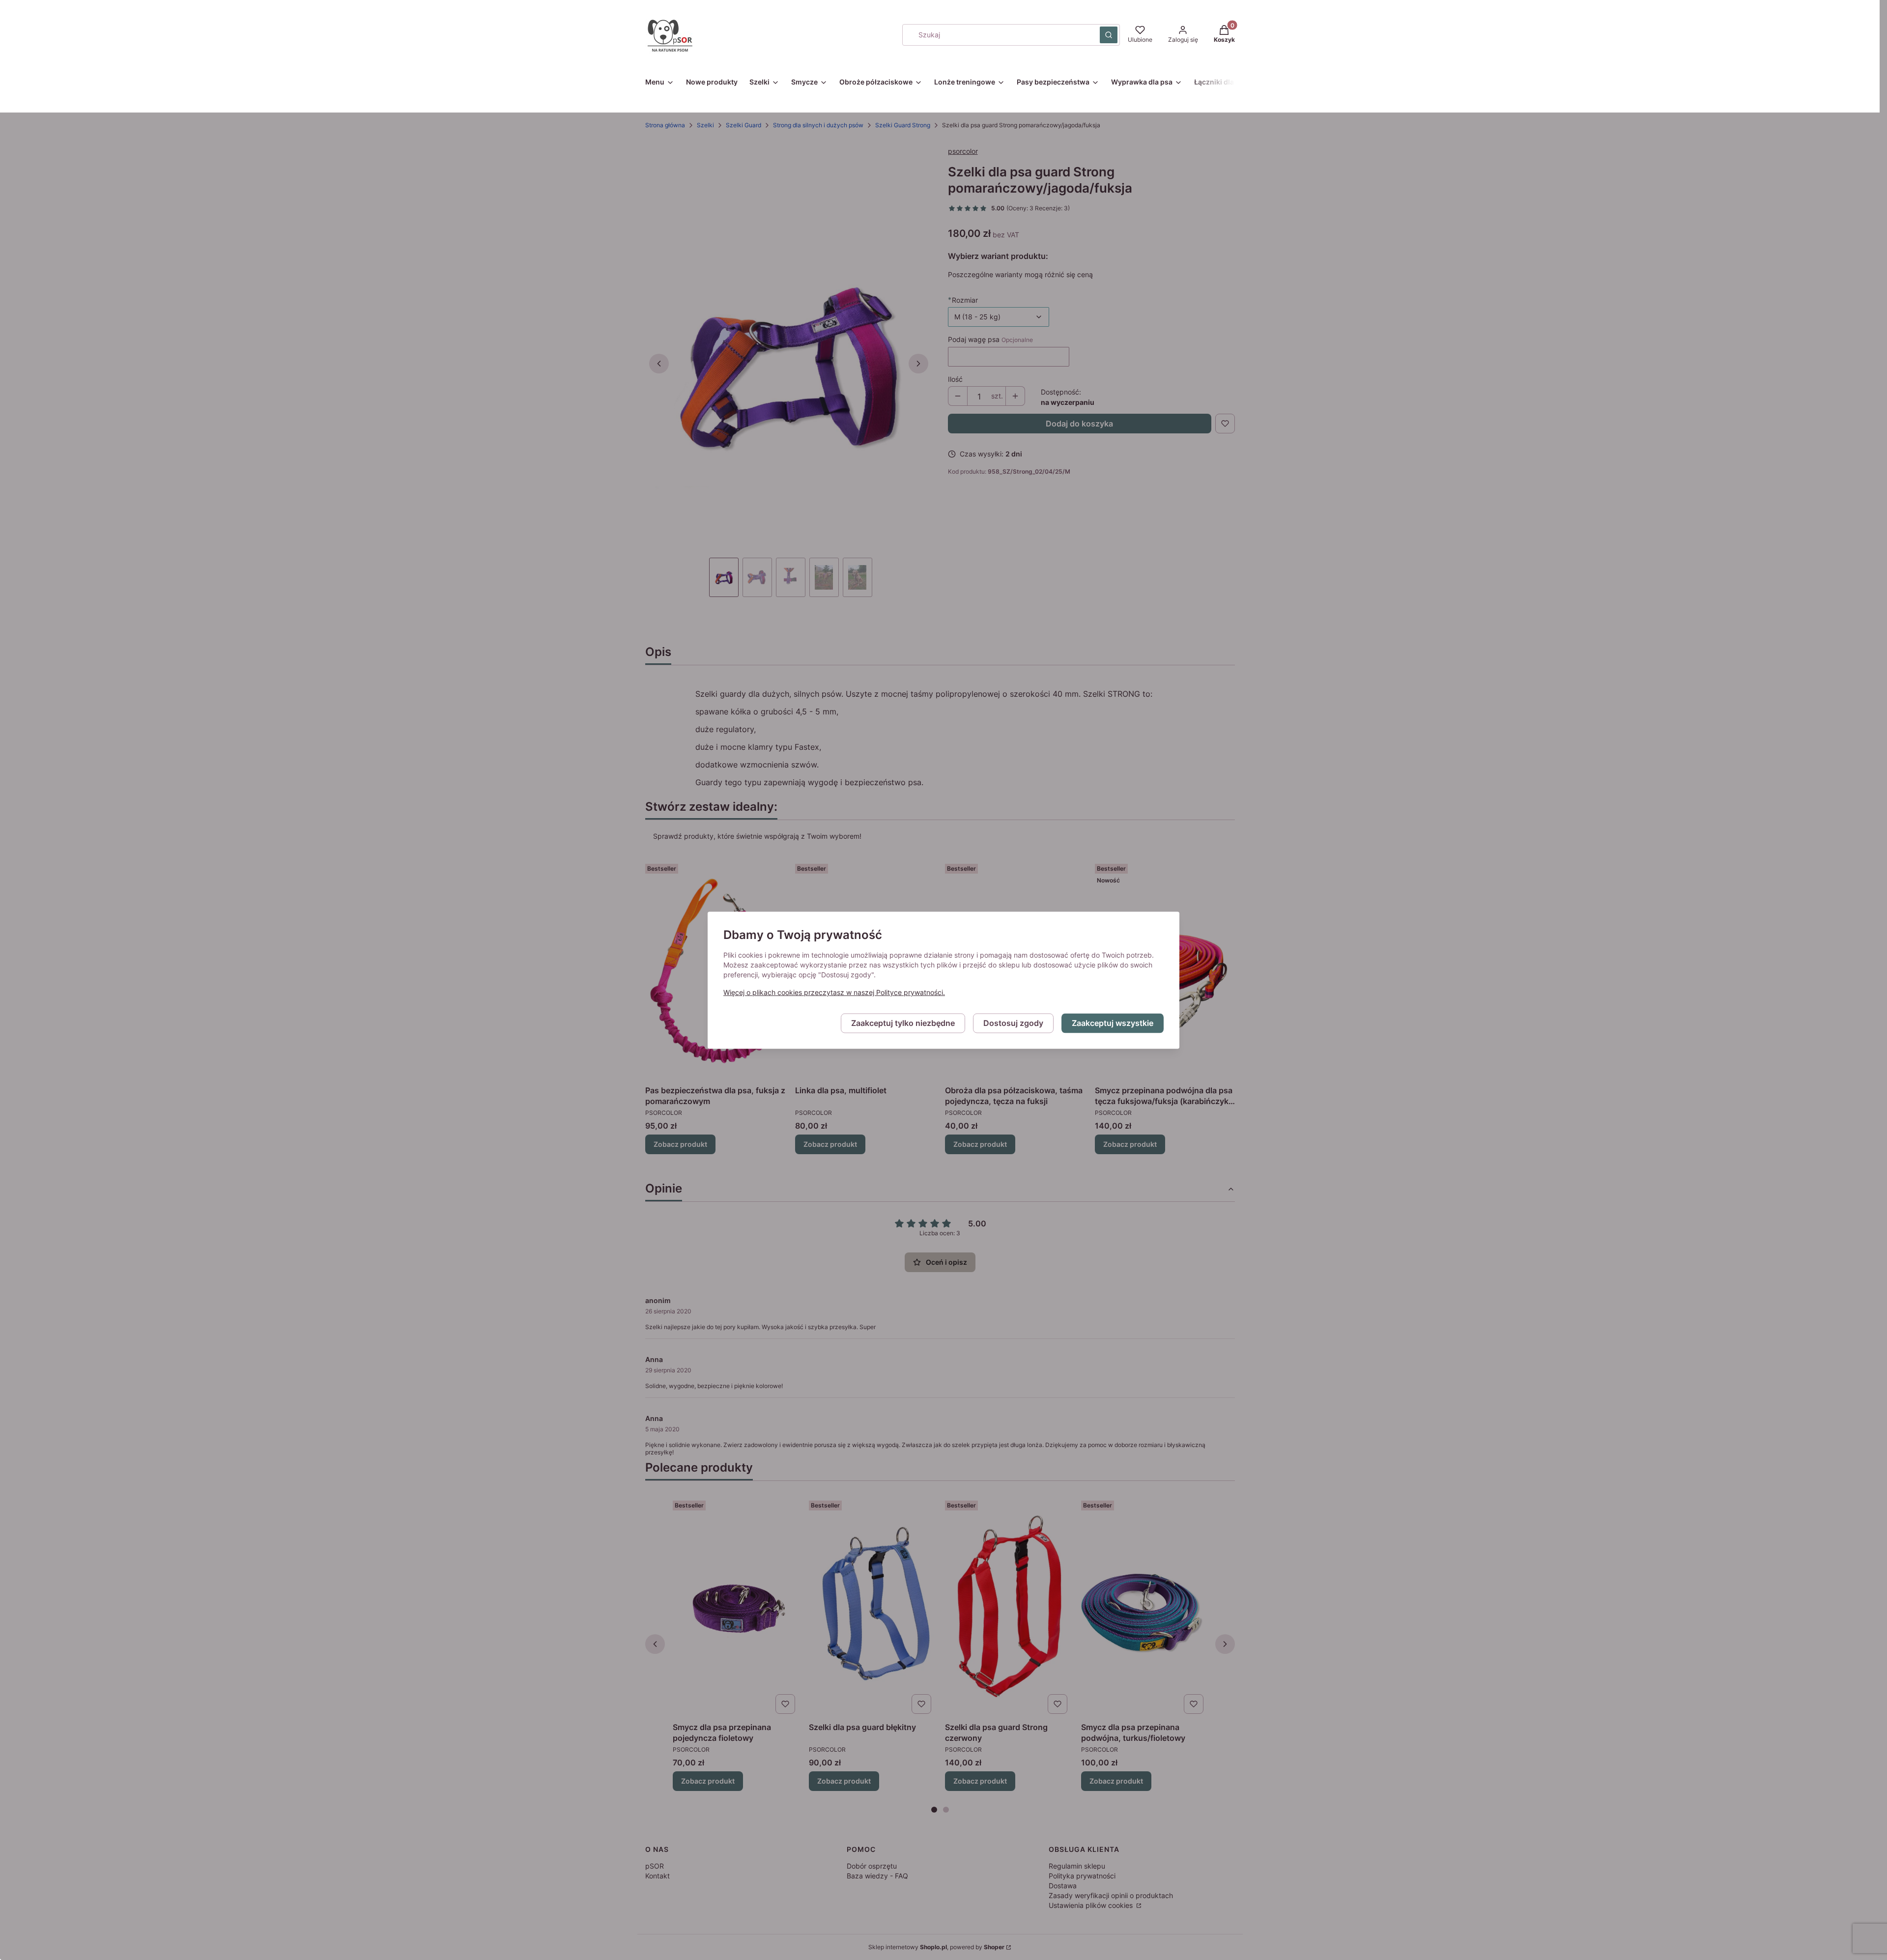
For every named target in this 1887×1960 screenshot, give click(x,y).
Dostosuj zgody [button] (1013, 1023)
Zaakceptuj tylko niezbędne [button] (903, 1023)
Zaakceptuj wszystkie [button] (1113, 1023)
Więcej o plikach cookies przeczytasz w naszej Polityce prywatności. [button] (834, 992)
